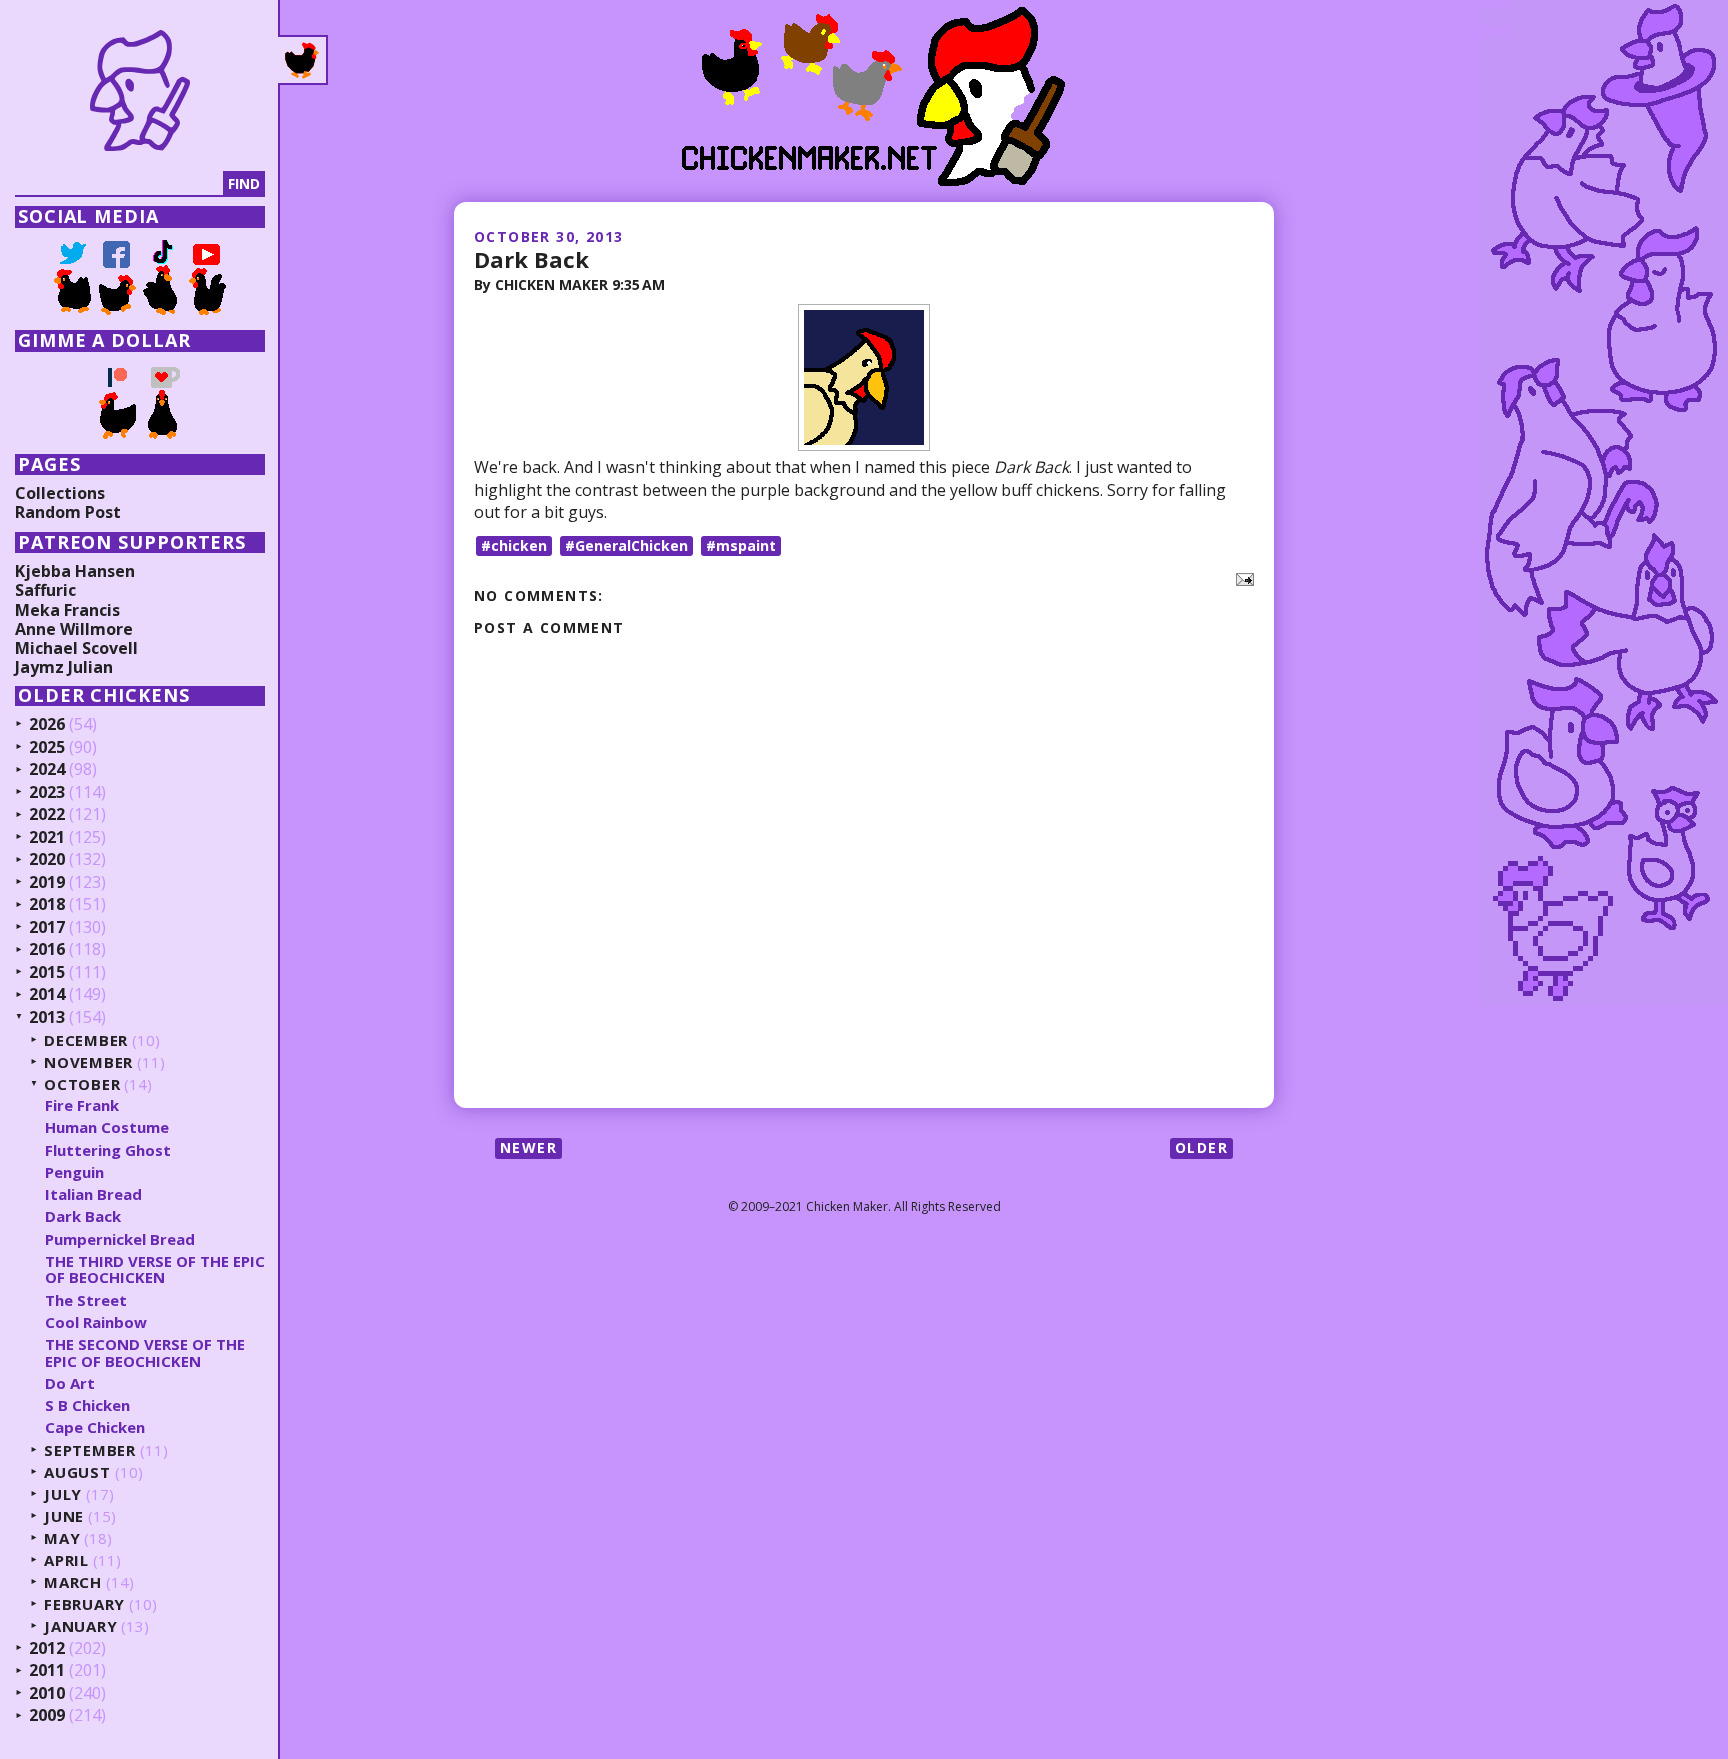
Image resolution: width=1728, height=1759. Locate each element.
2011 (47, 1671)
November (88, 1062)
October (82, 1084)
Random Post (68, 512)
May (62, 1538)
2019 (47, 883)
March (73, 1582)
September (90, 1450)
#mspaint (741, 545)
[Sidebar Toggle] (303, 60)
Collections (60, 493)
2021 (47, 838)
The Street (86, 1300)
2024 (47, 770)
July (63, 1494)
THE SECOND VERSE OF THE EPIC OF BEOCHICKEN (145, 1352)
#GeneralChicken (626, 545)
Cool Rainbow (96, 1322)
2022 (47, 815)
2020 (47, 860)
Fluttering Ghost (108, 1150)
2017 (47, 928)
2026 (47, 725)
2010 (47, 1694)
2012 (47, 1649)
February (84, 1604)
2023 (47, 793)
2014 (47, 995)
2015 (47, 973)
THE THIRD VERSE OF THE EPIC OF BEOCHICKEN (155, 1269)
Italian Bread (93, 1194)
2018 (47, 905)
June (64, 1516)
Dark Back (531, 259)
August (77, 1472)
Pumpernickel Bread (120, 1239)
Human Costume (107, 1127)
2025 (47, 748)
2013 (47, 1018)
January (80, 1626)
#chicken (514, 545)
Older (1201, 1147)
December (86, 1040)
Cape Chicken (95, 1427)
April (66, 1560)
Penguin (74, 1172)
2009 (47, 1716)
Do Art (70, 1383)
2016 (47, 950)
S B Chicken (87, 1405)
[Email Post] (1241, 577)
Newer (528, 1147)
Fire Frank (82, 1105)
